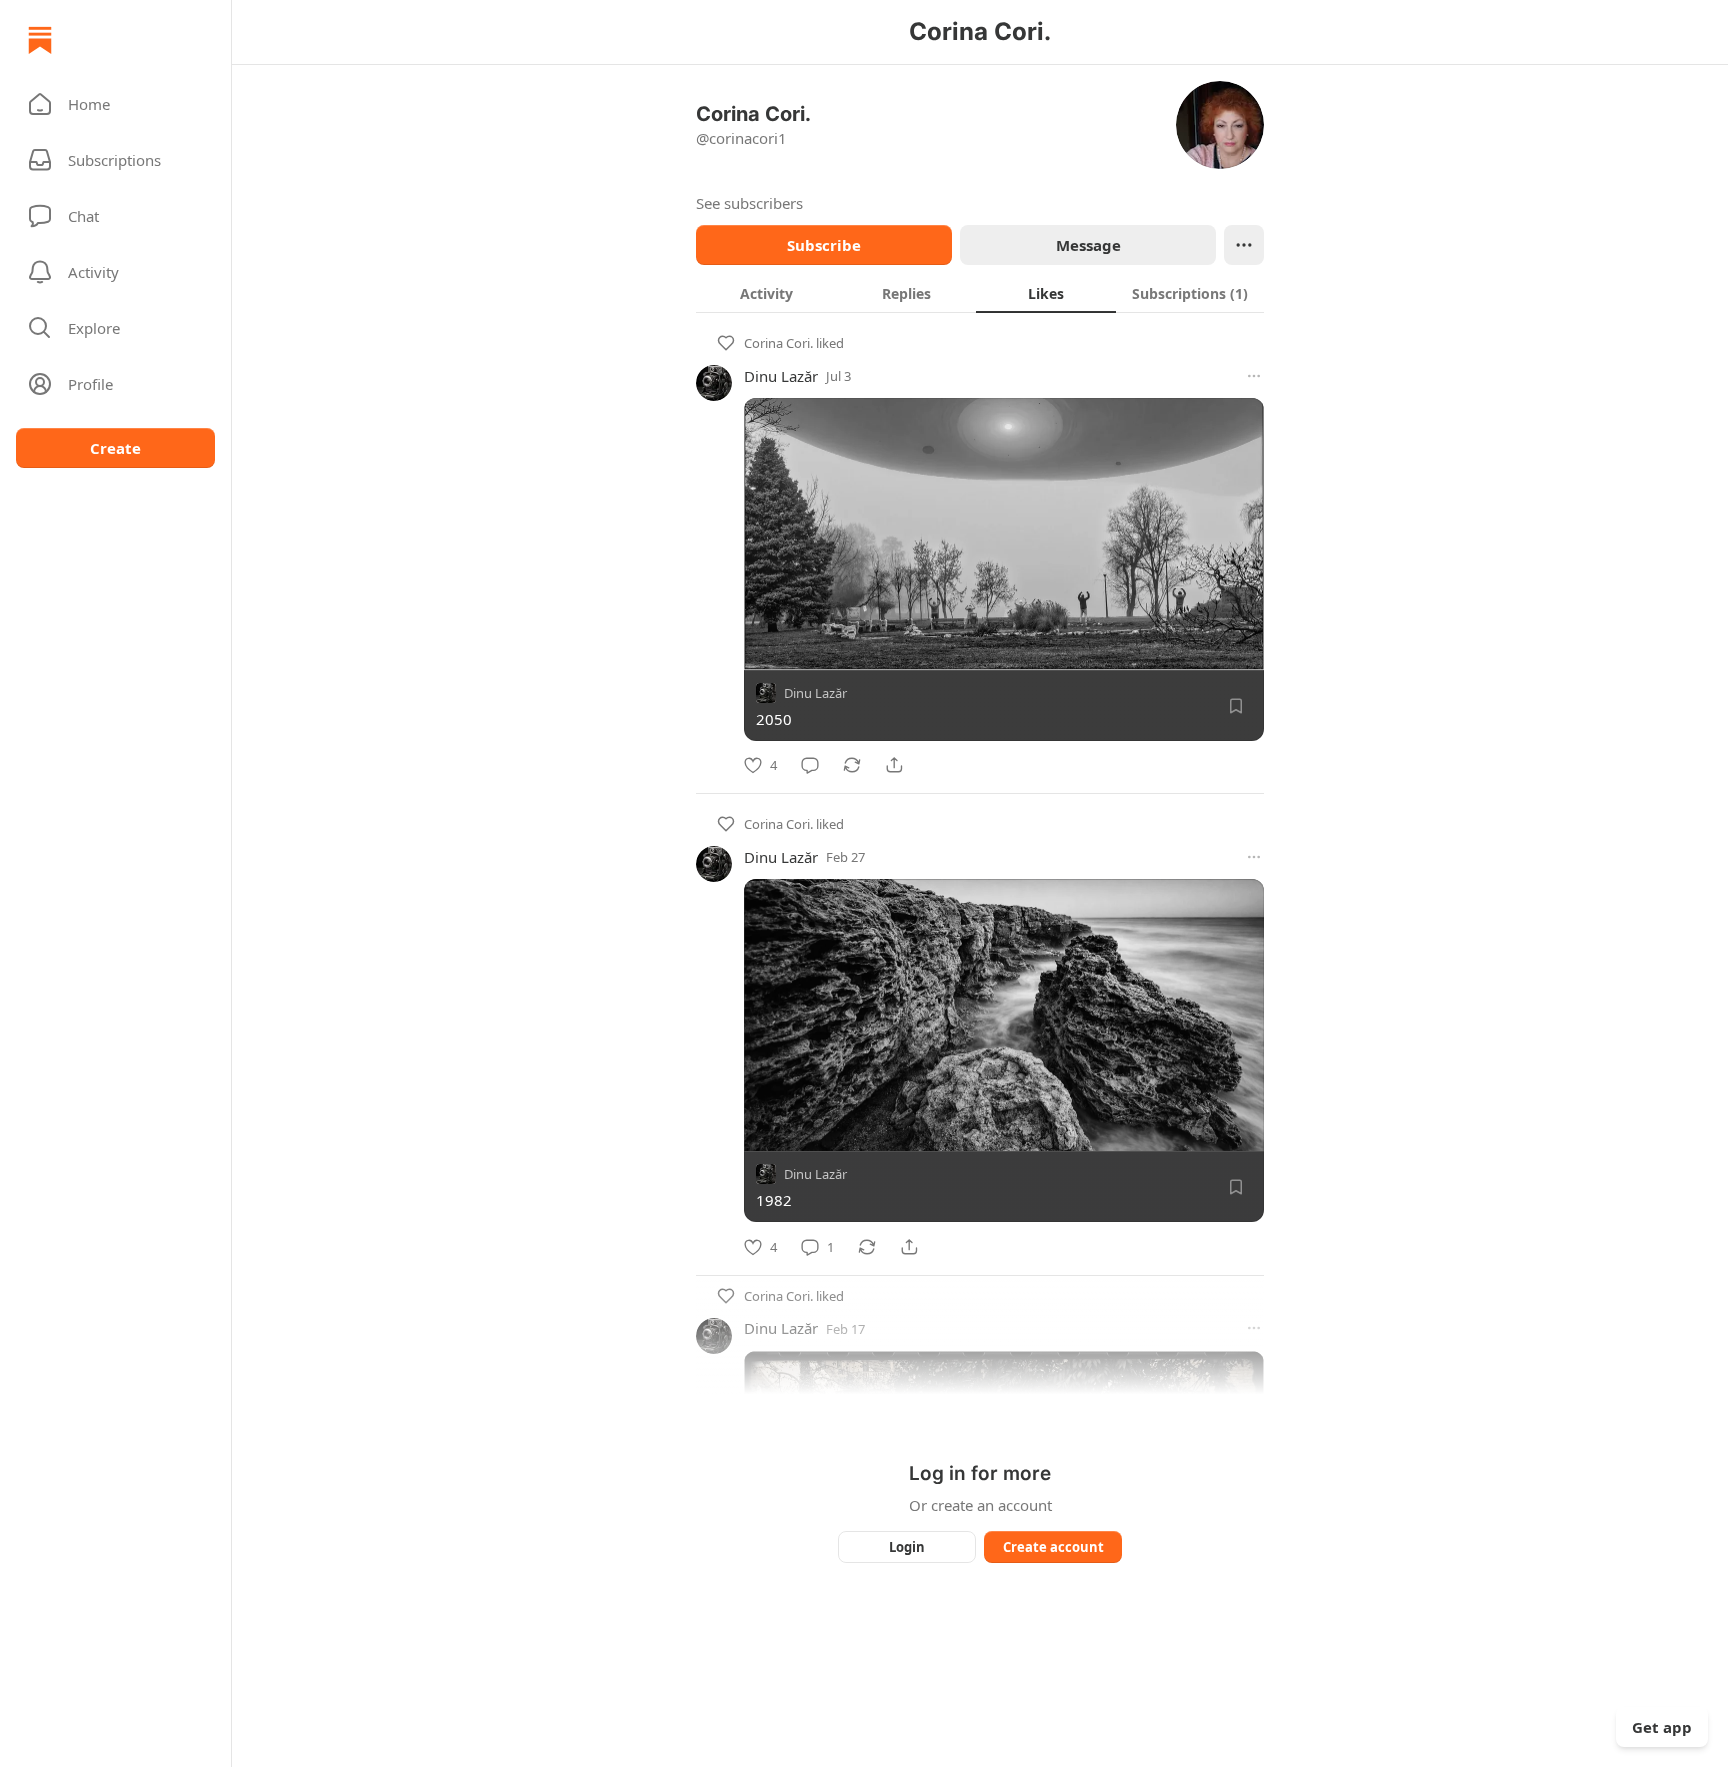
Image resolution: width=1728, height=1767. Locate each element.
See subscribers (749, 203)
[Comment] (810, 765)
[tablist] (980, 293)
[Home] (40, 40)
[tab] (766, 293)
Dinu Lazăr (781, 376)
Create (115, 448)
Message (1088, 245)
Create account (1053, 1547)
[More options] (1254, 376)
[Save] (1236, 706)
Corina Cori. (778, 343)
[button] (115, 104)
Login (907, 1547)
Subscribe (824, 245)
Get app (1662, 1727)
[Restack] (852, 765)
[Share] (894, 765)
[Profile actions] (1244, 245)
